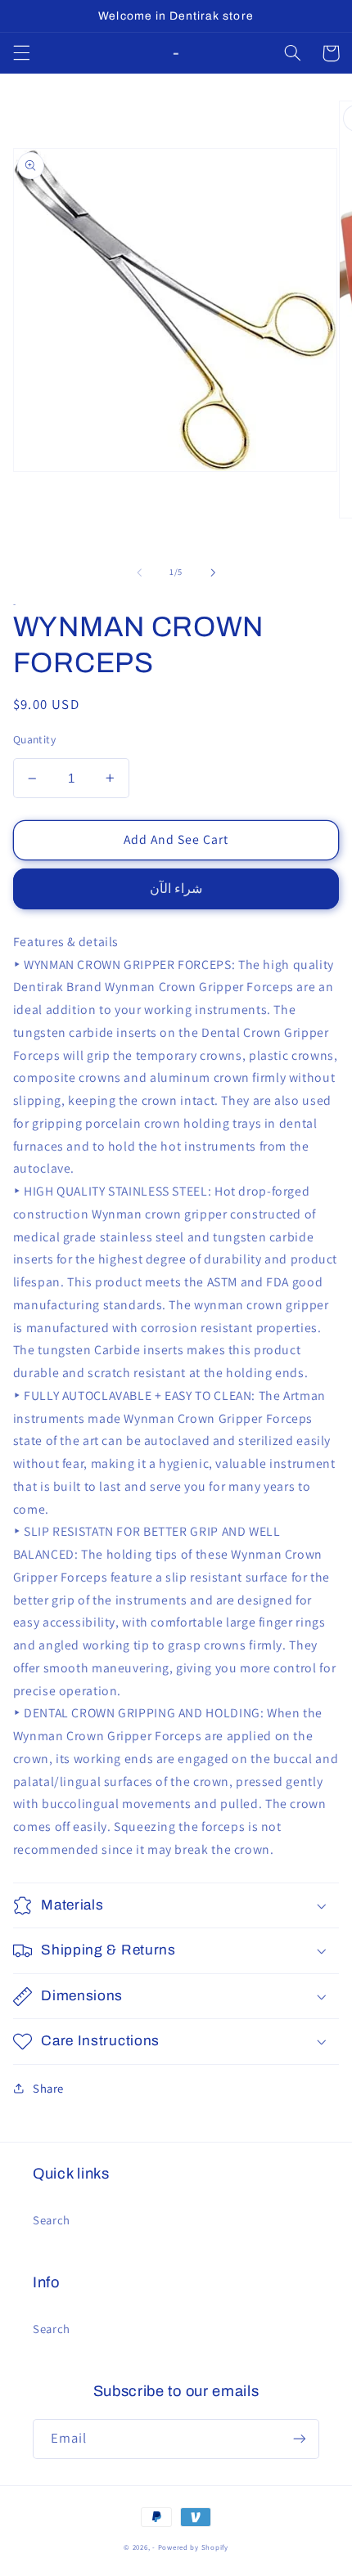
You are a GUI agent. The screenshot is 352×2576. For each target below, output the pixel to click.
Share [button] (48, 2088)
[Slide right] (213, 572)
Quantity (34, 739)
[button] (21, 53)
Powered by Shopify (193, 2547)
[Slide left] (139, 572)
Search (52, 2220)
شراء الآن (176, 889)
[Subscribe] (300, 2439)
